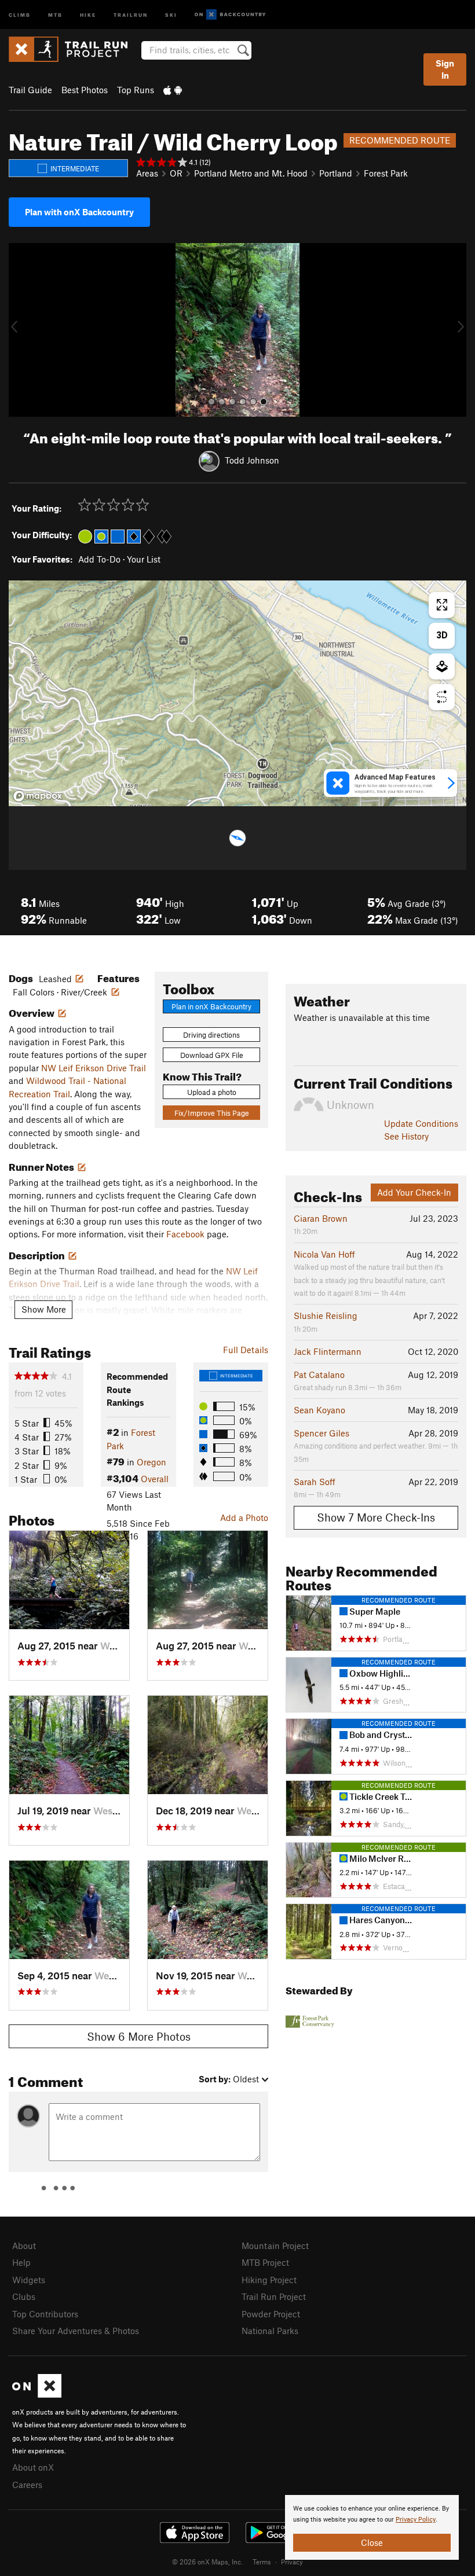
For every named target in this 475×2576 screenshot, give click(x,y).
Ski (171, 14)
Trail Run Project (274, 2296)
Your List (144, 559)
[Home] (74, 49)
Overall (155, 1479)
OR (176, 173)
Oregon (151, 1462)
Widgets (29, 2280)
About (24, 2246)
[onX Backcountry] (230, 15)
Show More (44, 1309)
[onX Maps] (37, 2394)
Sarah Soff (315, 1482)
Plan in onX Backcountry (211, 1006)
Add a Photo (244, 1517)
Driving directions (211, 1035)
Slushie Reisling (326, 1315)
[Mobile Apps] (173, 90)
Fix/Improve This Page (212, 1113)
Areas (147, 173)
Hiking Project (269, 2280)
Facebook (185, 1234)
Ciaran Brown (321, 1218)
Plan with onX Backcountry (79, 212)
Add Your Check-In (414, 1192)
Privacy (292, 2562)
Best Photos (85, 90)
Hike (88, 14)
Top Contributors (45, 2314)
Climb (20, 14)
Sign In (445, 69)
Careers (27, 2485)
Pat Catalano (319, 1375)
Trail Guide (30, 90)
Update (421, 1123)
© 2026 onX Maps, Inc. (207, 2562)
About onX (33, 2467)
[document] (372, 2527)
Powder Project (271, 2314)
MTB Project (265, 2262)
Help (21, 2262)
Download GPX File (212, 1055)
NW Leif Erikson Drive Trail (94, 1068)
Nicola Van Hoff (324, 1254)
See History (406, 1136)
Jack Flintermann (328, 1351)
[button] (20, 330)
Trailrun (131, 14)
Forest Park (386, 173)
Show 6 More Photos (139, 2036)
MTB (55, 14)
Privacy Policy (416, 2520)
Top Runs (136, 90)
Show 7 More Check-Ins (376, 1517)
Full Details (246, 1350)
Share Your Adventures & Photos (76, 2331)
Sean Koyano (319, 1410)
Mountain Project (275, 2246)
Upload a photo (212, 1092)
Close (372, 2542)
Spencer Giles (321, 1433)
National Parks (270, 2331)
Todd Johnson (252, 460)
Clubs (24, 2296)
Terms (262, 2562)
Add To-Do (99, 559)
